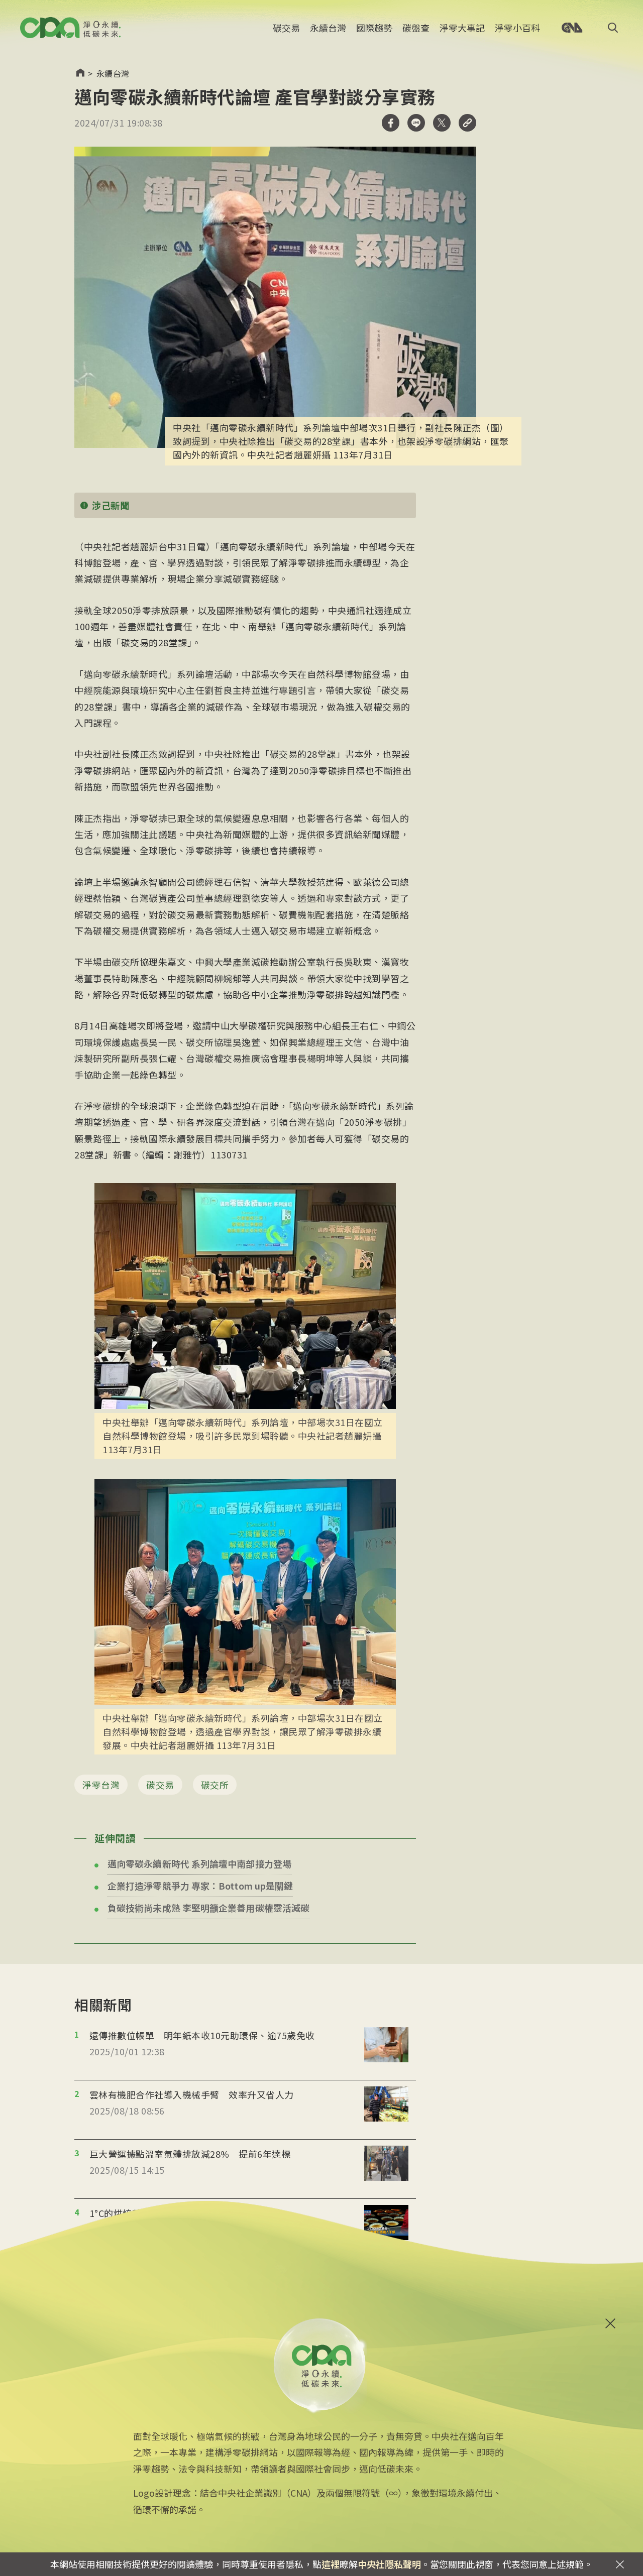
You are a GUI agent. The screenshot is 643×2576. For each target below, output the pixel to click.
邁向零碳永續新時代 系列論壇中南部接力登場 (199, 1863)
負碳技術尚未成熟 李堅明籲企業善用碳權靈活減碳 (208, 1908)
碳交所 (215, 1785)
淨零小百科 (517, 28)
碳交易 (286, 28)
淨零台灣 (101, 1785)
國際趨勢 (374, 28)
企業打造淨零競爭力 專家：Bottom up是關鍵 (200, 1886)
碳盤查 (416, 28)
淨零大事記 (462, 28)
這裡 (331, 2564)
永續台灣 (328, 28)
